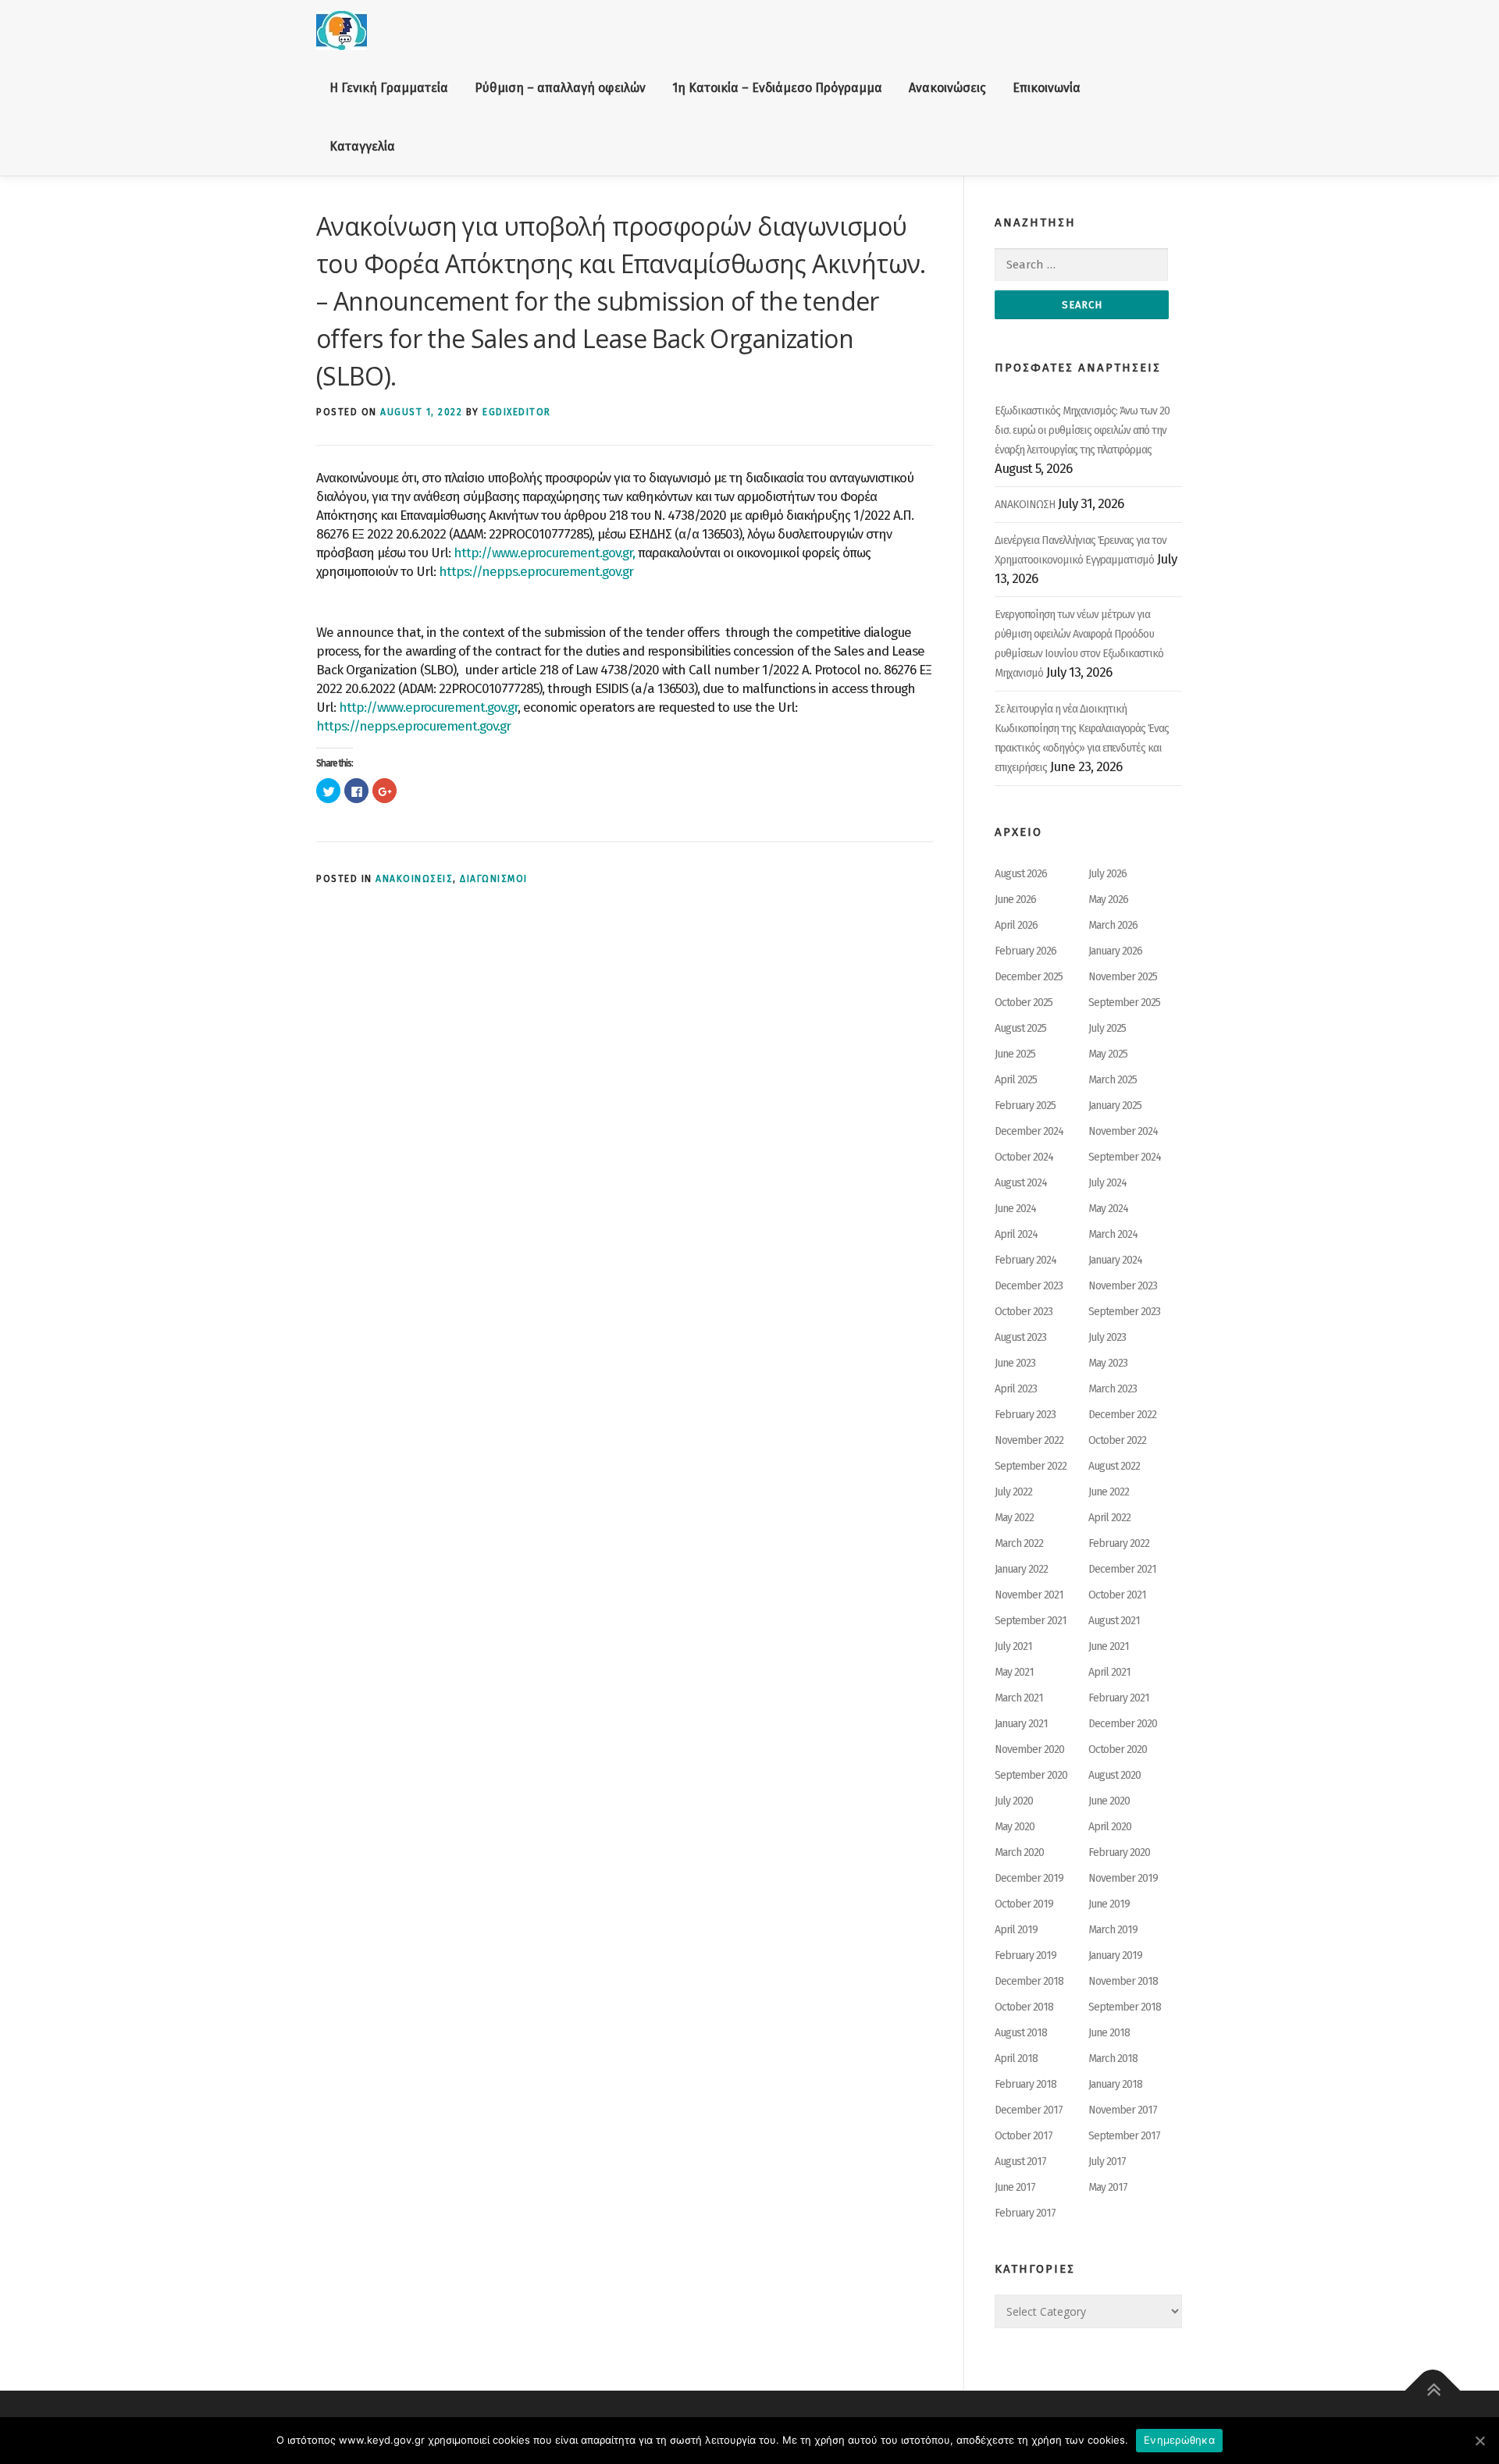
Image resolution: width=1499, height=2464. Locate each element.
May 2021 (1014, 1672)
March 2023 (1113, 1389)
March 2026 (1113, 925)
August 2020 (1114, 1775)
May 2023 (1108, 1363)
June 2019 (1109, 1904)
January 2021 (1021, 1724)
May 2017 (1108, 2187)
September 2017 (1124, 2136)
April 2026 (1016, 925)
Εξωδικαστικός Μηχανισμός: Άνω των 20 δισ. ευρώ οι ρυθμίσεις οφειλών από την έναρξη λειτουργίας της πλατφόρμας (1082, 430)
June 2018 (1109, 2033)
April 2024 (1016, 1234)
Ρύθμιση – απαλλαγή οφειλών (560, 88)
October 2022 (1117, 1440)
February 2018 (1025, 2084)
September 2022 (1031, 1466)
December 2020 (1123, 1724)
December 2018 (1029, 1981)
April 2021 (1109, 1672)
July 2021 (1013, 1646)
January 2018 (1115, 2084)
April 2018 (1016, 2059)
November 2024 (1123, 1131)
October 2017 (1024, 2136)
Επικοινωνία (1047, 88)
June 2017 (1015, 2187)
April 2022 (1109, 1518)
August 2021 (1114, 1621)
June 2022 (1109, 1492)
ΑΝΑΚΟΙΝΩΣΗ (1025, 505)
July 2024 (1107, 1183)
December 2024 (1029, 1131)
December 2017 (1029, 2110)
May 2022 (1014, 1518)
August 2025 (1020, 1028)
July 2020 (1014, 1801)
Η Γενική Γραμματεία (389, 88)
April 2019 (1016, 1930)
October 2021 (1117, 1595)
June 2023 (1015, 1363)
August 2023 (1020, 1337)
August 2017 (1020, 2162)
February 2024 (1025, 1260)
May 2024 (1108, 1209)
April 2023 (1016, 1389)
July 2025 (1107, 1028)
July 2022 (1013, 1492)
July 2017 (1107, 2162)
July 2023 (1107, 1337)
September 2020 (1031, 1775)
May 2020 (1015, 1827)
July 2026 (1107, 874)
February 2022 (1119, 1543)
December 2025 (1029, 977)
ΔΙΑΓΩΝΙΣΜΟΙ (494, 879)
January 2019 (1115, 1956)
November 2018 (1123, 1981)
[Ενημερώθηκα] (1479, 2441)
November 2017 (1123, 2110)
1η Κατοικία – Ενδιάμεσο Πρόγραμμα (777, 88)
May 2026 (1108, 900)
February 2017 (1025, 2213)
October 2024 (1024, 1157)
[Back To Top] (1433, 2391)
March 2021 (1019, 1698)
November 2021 (1029, 1595)
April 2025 (1016, 1080)
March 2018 (1113, 2059)
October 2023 (1024, 1312)
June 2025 (1015, 1054)
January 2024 (1115, 1260)
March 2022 (1019, 1543)
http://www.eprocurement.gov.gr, (544, 553)
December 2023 (1029, 1286)
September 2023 (1124, 1312)
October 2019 (1024, 1904)
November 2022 (1029, 1440)
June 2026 (1015, 900)
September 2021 (1031, 1621)
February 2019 (1025, 1956)
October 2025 (1024, 1003)
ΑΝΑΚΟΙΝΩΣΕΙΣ (414, 879)
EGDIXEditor (517, 412)
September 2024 (1125, 1157)
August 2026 (1021, 874)
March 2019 (1113, 1930)
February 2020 (1119, 1852)
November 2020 (1029, 1749)
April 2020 (1110, 1827)
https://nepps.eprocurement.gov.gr (536, 572)
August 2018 (1021, 2033)
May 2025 (1108, 1054)
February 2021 (1119, 1698)
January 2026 (1115, 951)
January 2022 (1021, 1569)
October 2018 (1024, 2007)
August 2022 (1114, 1466)
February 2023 (1025, 1415)
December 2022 (1122, 1415)
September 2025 (1124, 1003)
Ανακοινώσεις (947, 88)
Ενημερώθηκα (1179, 2440)
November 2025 (1123, 977)
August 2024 (1021, 1183)
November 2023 (1123, 1286)
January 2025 (1115, 1106)
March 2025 (1113, 1080)
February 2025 (1025, 1106)
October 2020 (1118, 1749)
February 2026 (1025, 951)
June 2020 (1109, 1801)
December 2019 (1029, 1878)
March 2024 (1113, 1234)
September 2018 (1125, 2007)
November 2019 (1123, 1878)
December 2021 (1122, 1569)
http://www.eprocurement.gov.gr (428, 708)
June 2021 (1109, 1646)
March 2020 (1019, 1852)
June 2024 (1015, 1209)
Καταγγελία (362, 146)
